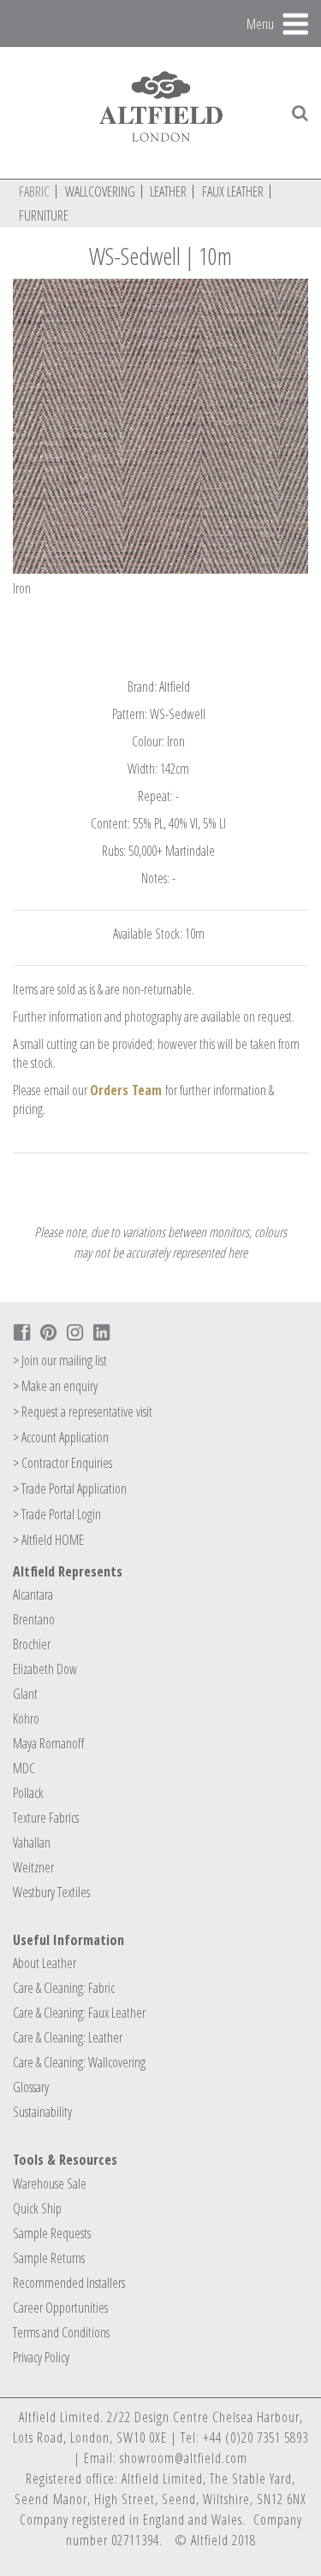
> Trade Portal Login (57, 1514)
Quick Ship (37, 2208)
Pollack (28, 1793)
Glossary (31, 2087)
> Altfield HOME (48, 1540)
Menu (260, 23)
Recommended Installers (69, 2283)
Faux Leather (233, 192)
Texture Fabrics (46, 1818)
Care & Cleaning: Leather (68, 2037)
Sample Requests (52, 2233)
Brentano (34, 1619)
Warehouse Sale (50, 2184)
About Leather (45, 1963)
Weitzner (33, 1867)
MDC (24, 1768)
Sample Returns (49, 2258)
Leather (168, 192)
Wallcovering (100, 192)
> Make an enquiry (55, 1386)
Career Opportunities (60, 2308)
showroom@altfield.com (184, 2458)
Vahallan (32, 1842)
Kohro (26, 1718)
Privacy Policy (41, 2357)
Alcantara (33, 1595)
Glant (25, 1694)
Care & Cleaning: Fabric (64, 1988)
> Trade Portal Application (70, 1488)
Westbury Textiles (51, 1892)
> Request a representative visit (83, 1412)
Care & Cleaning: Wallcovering (79, 2062)
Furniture (44, 215)
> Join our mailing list (60, 1360)
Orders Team (126, 1090)
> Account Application (61, 1437)
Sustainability (42, 2112)
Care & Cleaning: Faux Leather (79, 2013)
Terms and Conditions (61, 2332)
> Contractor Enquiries (62, 1463)
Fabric (34, 192)
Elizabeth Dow (45, 1669)
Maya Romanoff (48, 1743)
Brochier (32, 1644)
